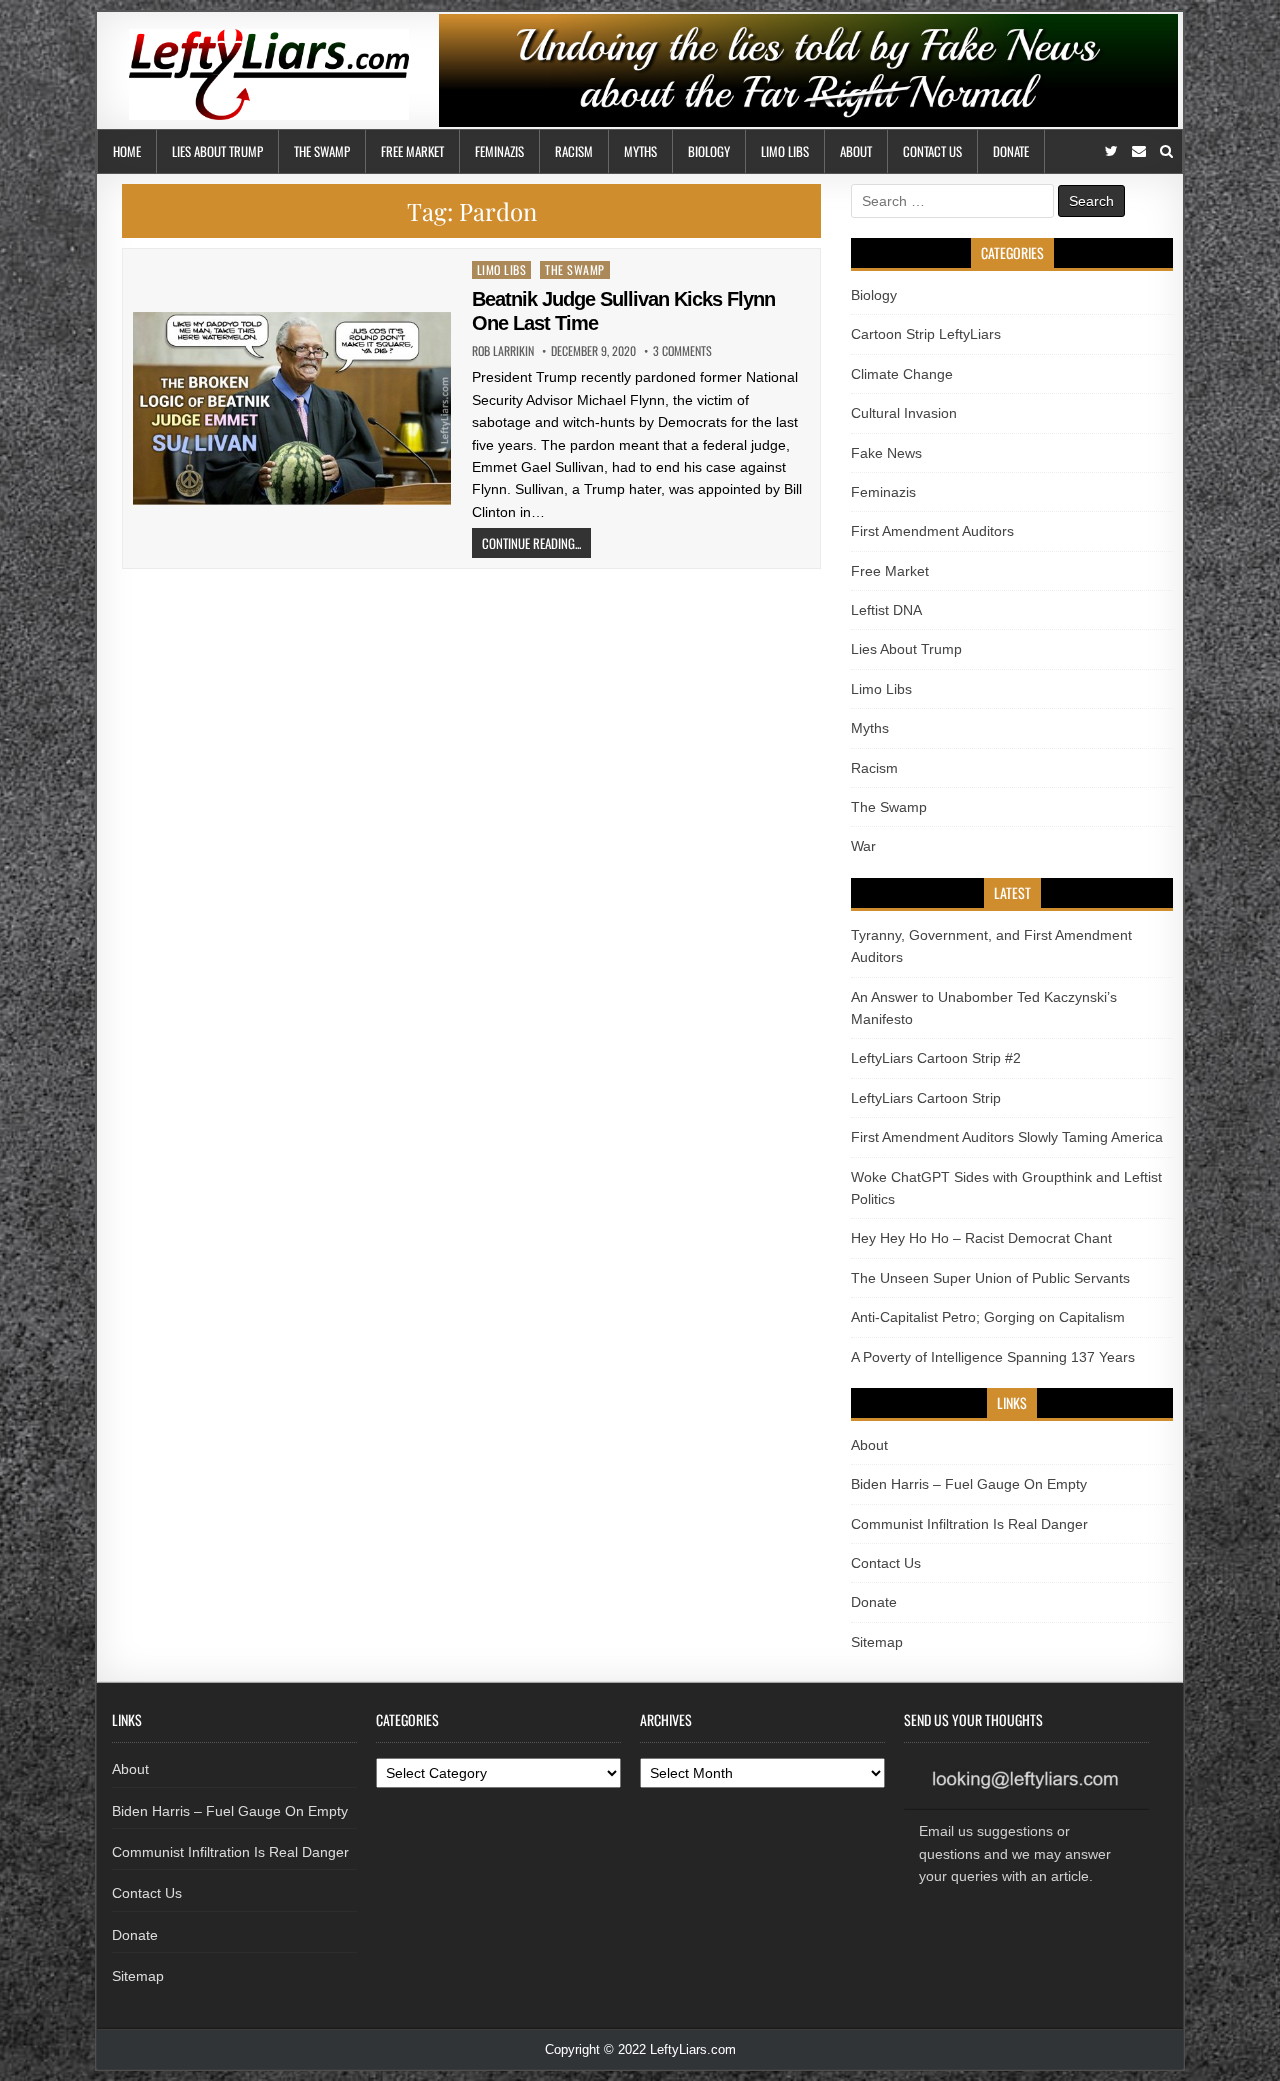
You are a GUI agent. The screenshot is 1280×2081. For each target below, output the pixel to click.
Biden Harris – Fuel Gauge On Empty (969, 1484)
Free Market (412, 151)
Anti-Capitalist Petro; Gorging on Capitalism (988, 1317)
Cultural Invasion (904, 413)
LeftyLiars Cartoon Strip (926, 1098)
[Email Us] (1139, 151)
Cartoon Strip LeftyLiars (926, 334)
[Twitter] (1111, 151)
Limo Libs (785, 151)
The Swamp (322, 151)
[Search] (1166, 151)
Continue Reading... (531, 543)
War (863, 846)
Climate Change (902, 374)
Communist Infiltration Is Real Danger (969, 1524)
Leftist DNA (886, 610)
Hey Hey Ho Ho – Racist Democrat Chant (981, 1238)
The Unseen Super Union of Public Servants (990, 1278)
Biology (709, 151)
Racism (574, 151)
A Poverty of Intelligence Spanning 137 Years (993, 1357)
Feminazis (499, 151)
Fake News (886, 453)
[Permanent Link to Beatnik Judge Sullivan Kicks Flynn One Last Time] (292, 408)
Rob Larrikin (503, 351)
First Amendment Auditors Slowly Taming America (1007, 1137)
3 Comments (682, 351)
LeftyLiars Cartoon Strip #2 (936, 1058)
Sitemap (877, 1642)
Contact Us (932, 151)
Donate (1011, 151)
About (856, 151)
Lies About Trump (217, 151)
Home (127, 151)
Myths (640, 151)
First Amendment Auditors (932, 531)
